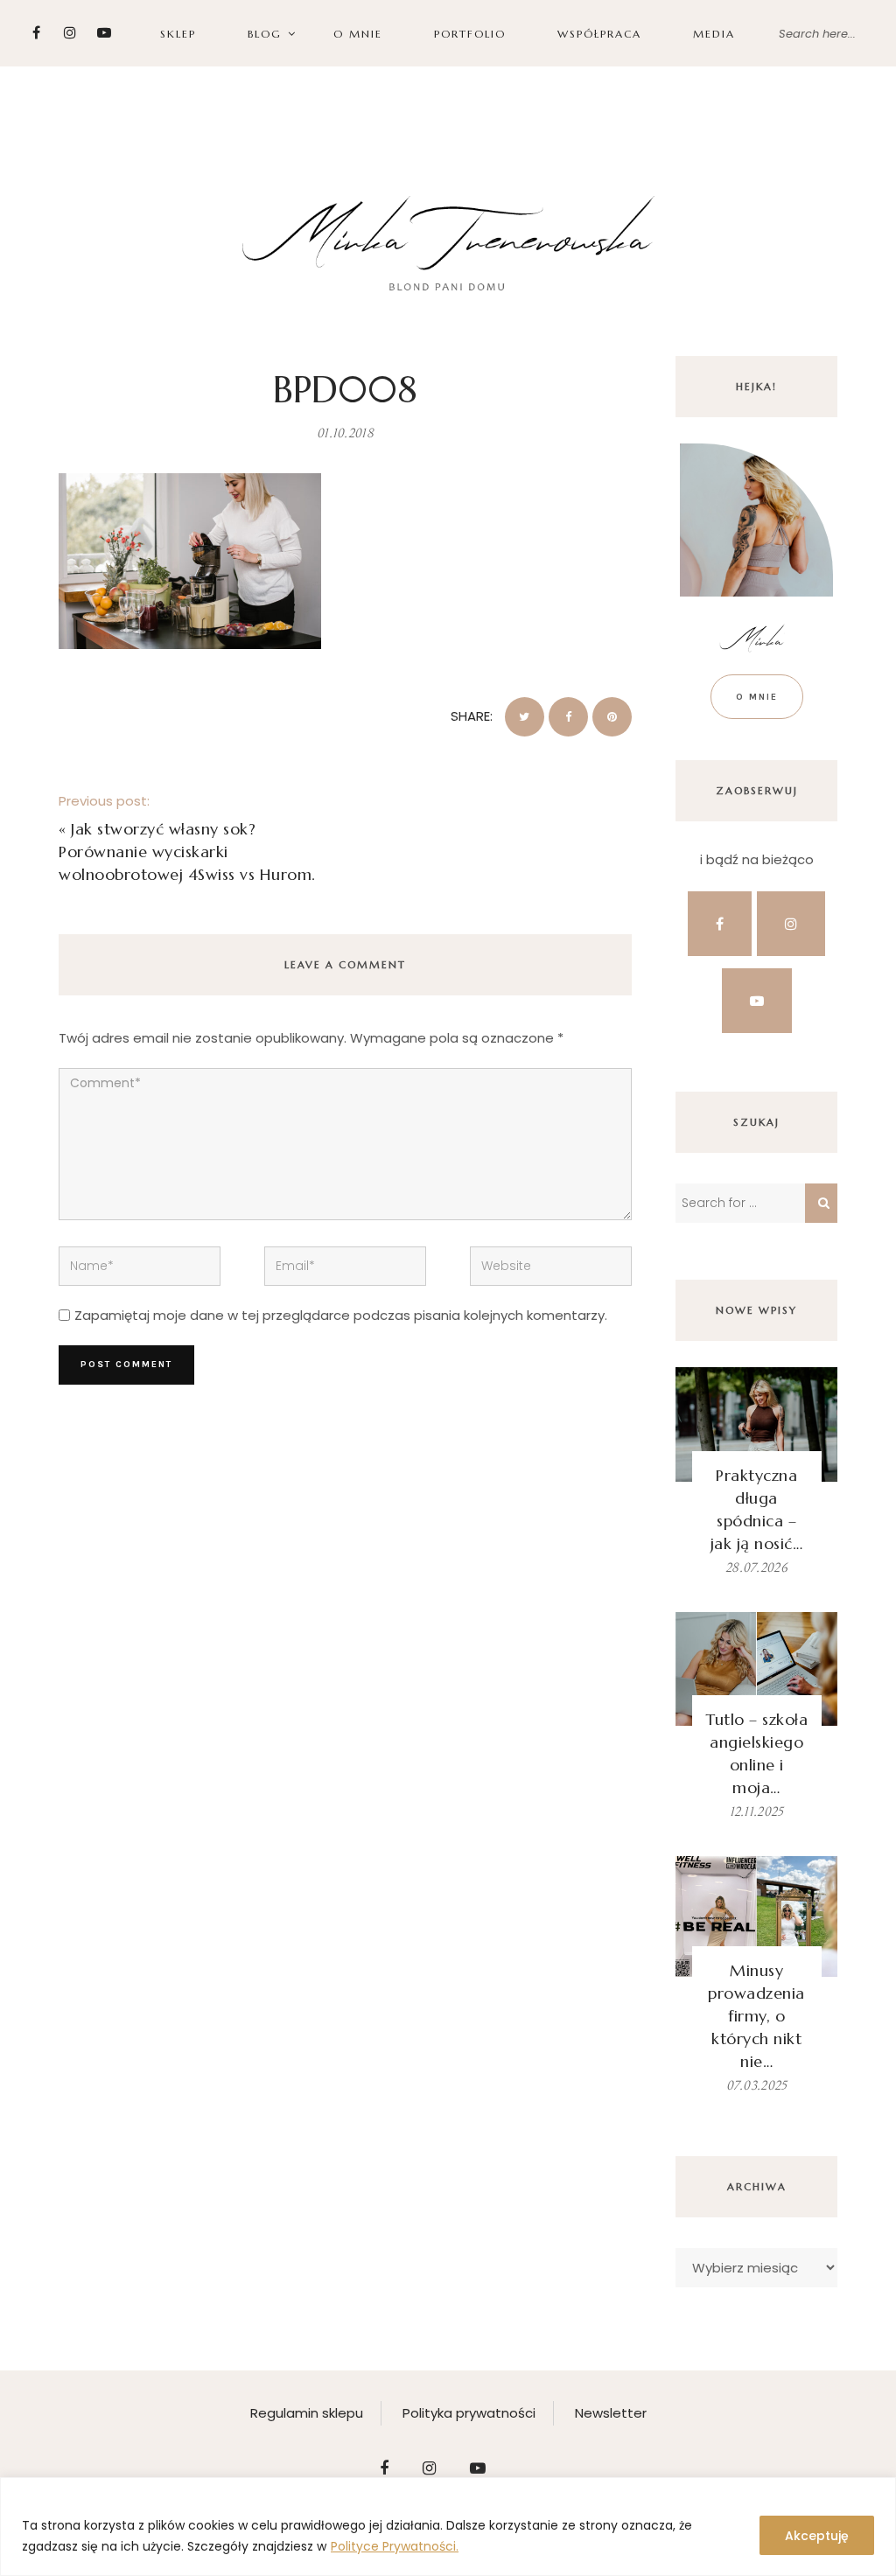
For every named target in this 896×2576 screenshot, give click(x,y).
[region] (448, 2527)
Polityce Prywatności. (395, 2546)
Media (714, 34)
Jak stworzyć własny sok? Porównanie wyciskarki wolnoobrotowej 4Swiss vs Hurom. (187, 852)
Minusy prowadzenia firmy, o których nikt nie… (756, 2016)
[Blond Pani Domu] (448, 241)
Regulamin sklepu (307, 2413)
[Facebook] (36, 33)
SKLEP (178, 34)
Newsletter (611, 2413)
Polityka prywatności (469, 2413)
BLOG (265, 34)
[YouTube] (105, 33)
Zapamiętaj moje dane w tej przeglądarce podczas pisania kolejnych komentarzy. (341, 1315)
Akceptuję (817, 2536)
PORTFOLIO (470, 34)
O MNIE (358, 34)
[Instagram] (70, 33)
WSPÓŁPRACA (599, 34)
